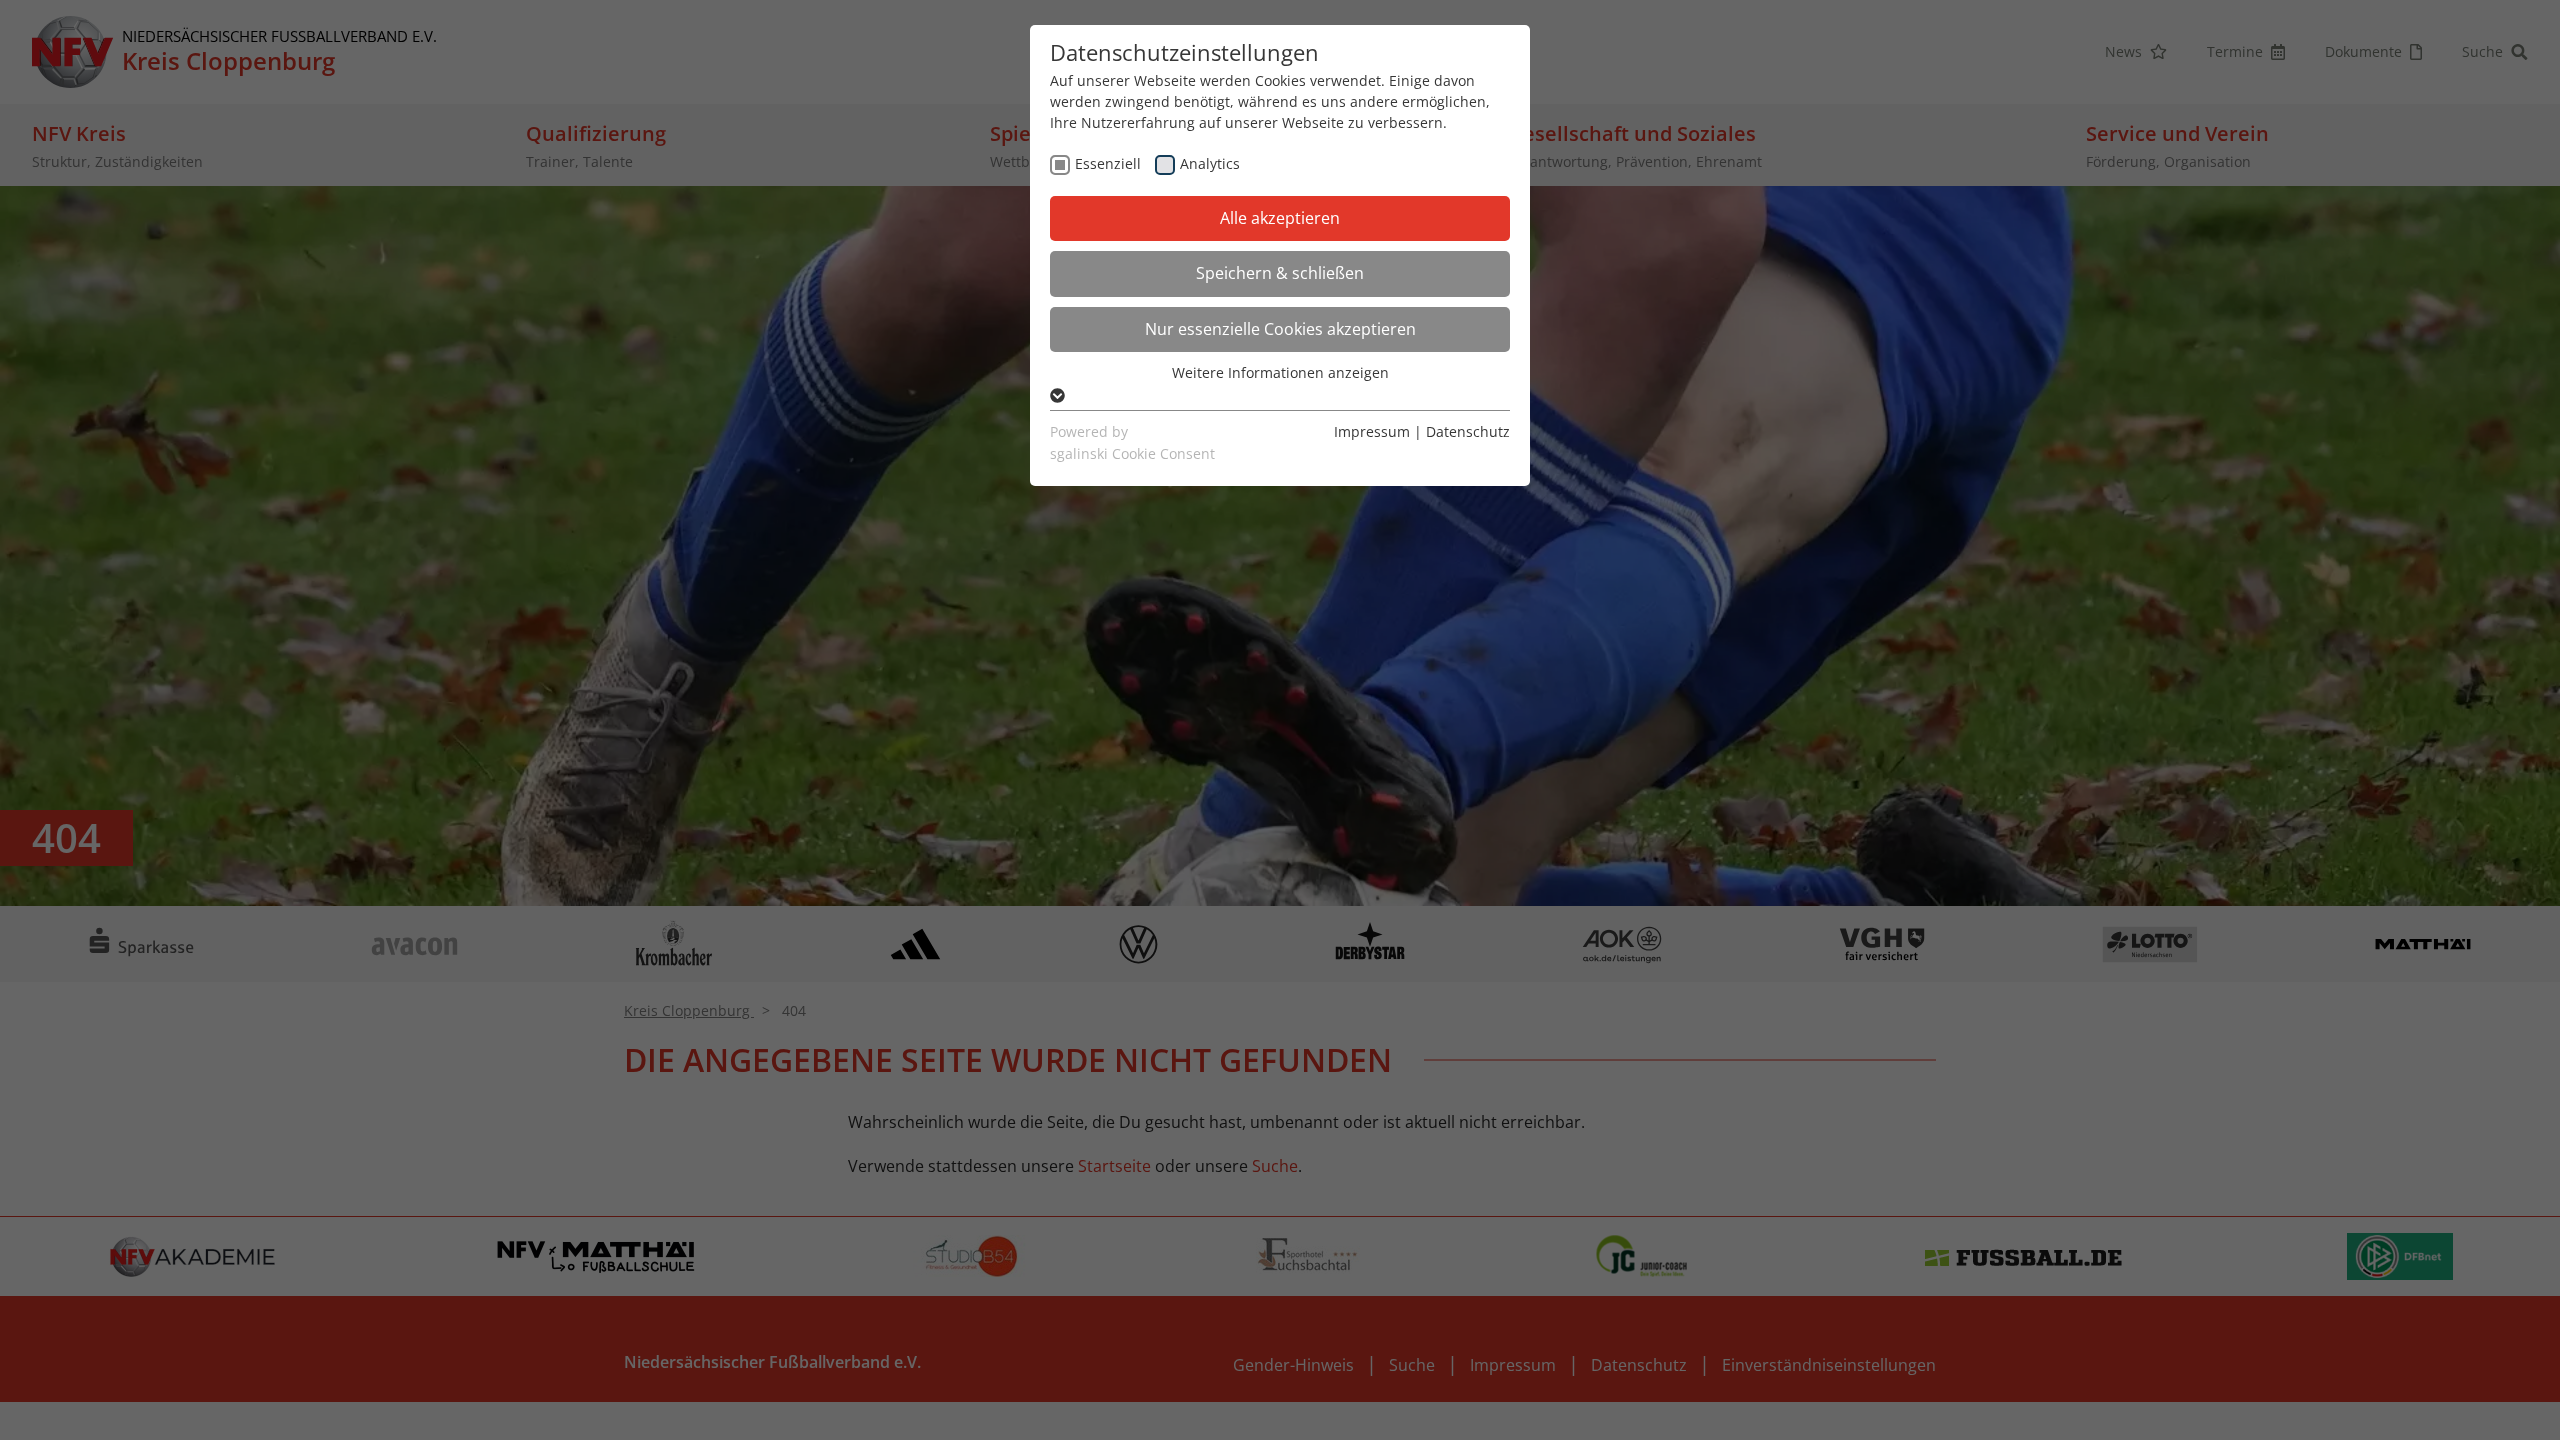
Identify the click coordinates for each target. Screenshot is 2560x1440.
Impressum (1372, 431)
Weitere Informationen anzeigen (1280, 372)
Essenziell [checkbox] (1108, 163)
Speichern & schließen (1280, 273)
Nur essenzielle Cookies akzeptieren (1280, 329)
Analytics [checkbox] (1210, 163)
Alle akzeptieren (1280, 218)
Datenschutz (1468, 431)
